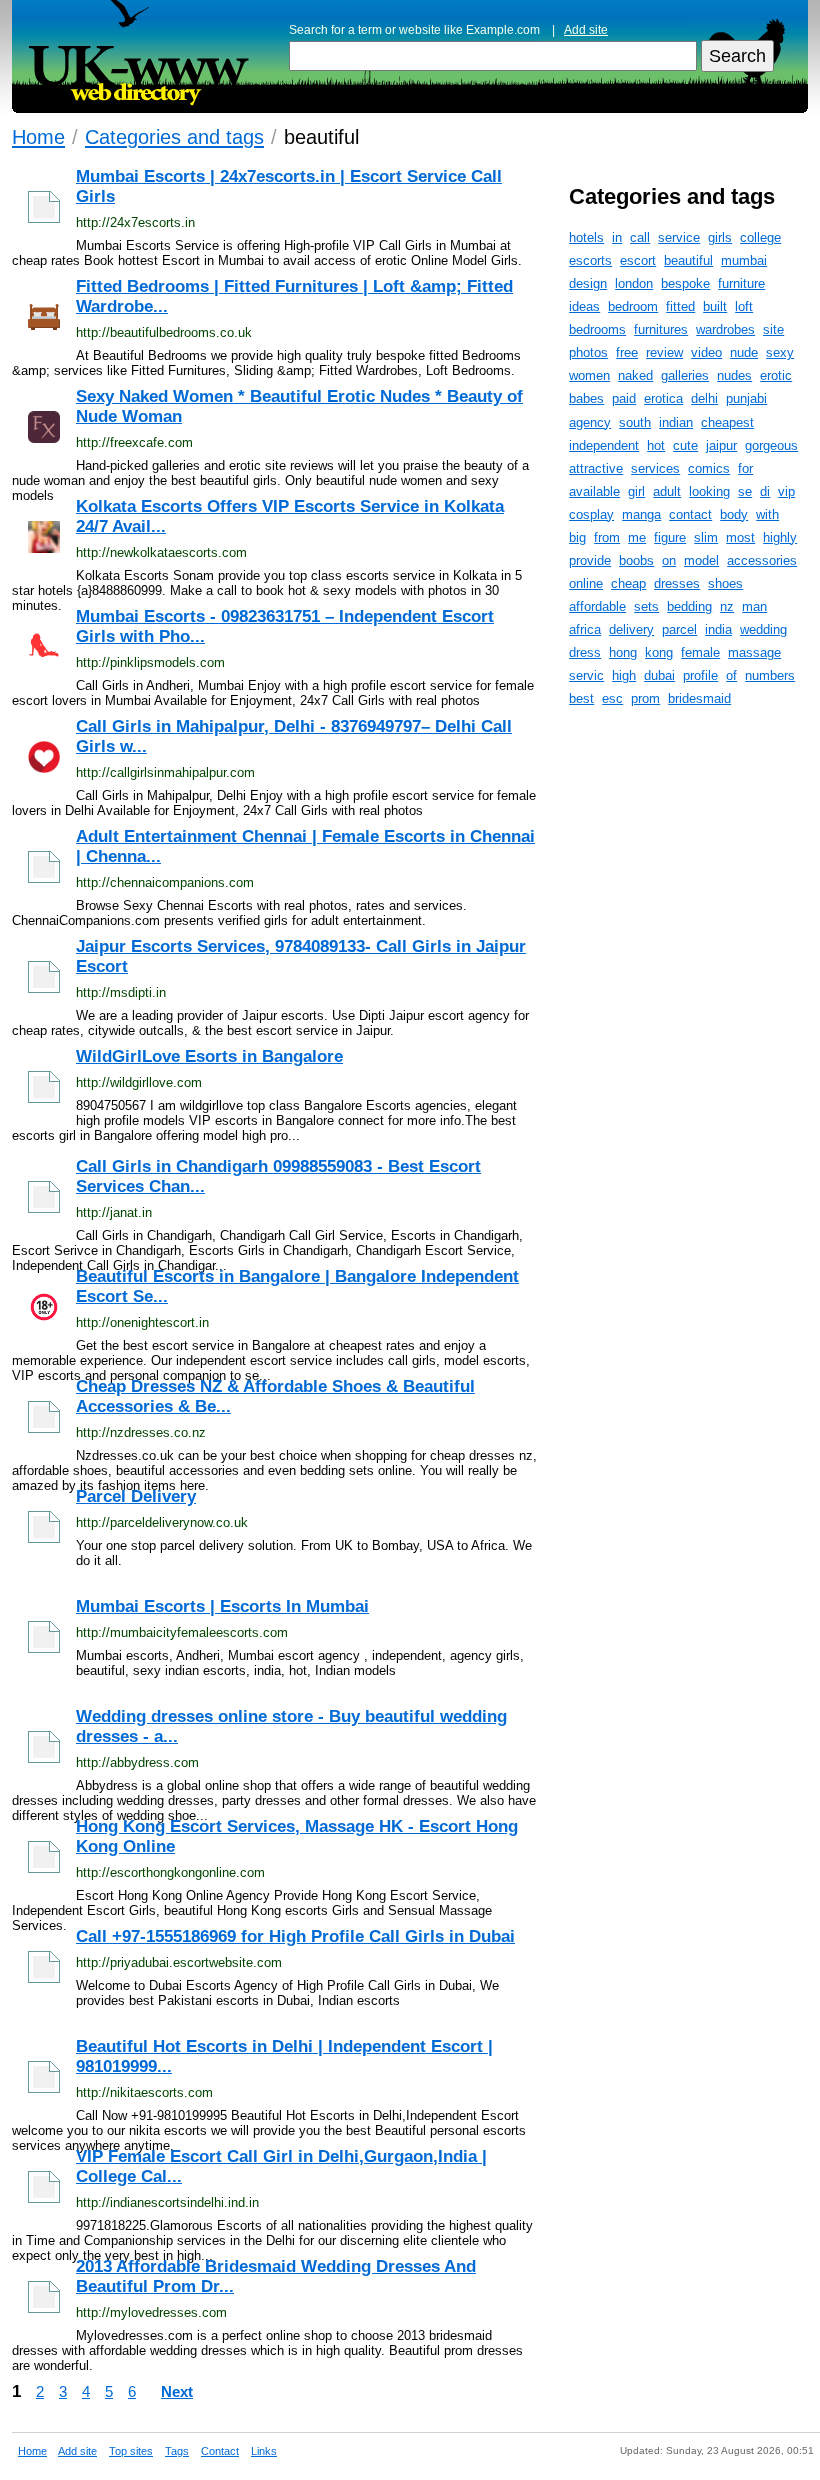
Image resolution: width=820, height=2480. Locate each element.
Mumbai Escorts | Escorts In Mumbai (222, 1606)
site (773, 329)
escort (638, 260)
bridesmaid (699, 698)
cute (685, 445)
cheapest (727, 422)
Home (38, 136)
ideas (584, 306)
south (635, 422)
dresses (677, 583)
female (700, 652)
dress (585, 652)
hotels (586, 237)
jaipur (721, 445)
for (745, 468)
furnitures (661, 329)
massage (754, 652)
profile (700, 675)
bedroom (633, 306)
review (664, 352)
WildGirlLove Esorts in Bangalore (209, 1056)
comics (709, 468)
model (701, 560)
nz (727, 606)
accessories (762, 560)
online (586, 583)
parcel (679, 629)
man (754, 606)
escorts (590, 260)
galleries (685, 375)
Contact (220, 2451)
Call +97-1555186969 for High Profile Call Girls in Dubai (295, 1936)
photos (588, 352)
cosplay (591, 514)
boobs (636, 560)
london (634, 283)
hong (623, 652)
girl (636, 491)
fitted (680, 306)
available (594, 491)
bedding (689, 606)
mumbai (744, 260)
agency (590, 422)
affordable (597, 606)
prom (645, 698)
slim (706, 537)
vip (786, 491)
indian (676, 422)
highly (780, 537)
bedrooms (597, 329)
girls (720, 237)
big (577, 537)
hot (656, 445)
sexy (780, 352)
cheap (628, 583)
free (627, 352)
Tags (177, 2451)
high (624, 675)
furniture (741, 283)
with (767, 514)
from (607, 537)
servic (586, 675)
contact (690, 514)
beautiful (688, 260)
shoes (725, 583)
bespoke (685, 283)
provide (590, 560)
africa (585, 629)
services (655, 468)
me (637, 537)
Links (264, 2451)
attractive (596, 468)
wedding (763, 629)
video (706, 352)
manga (641, 514)
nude (744, 352)
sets (646, 606)
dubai (659, 675)
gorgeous (771, 445)
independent (604, 445)
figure (670, 537)
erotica (663, 398)
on (669, 560)
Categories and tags (174, 136)
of (731, 675)
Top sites (131, 2451)
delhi (704, 398)
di (765, 491)
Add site (586, 30)
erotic (776, 375)
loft (744, 306)
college (760, 237)
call (640, 237)
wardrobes (725, 329)
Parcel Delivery (136, 1496)
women (589, 375)
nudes (734, 375)
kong (659, 652)
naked (635, 375)
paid (624, 398)
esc (612, 698)
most (740, 537)
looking (709, 491)
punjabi (746, 398)
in (617, 237)
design (588, 283)
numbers (770, 675)
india (718, 629)
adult (667, 491)
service (679, 237)
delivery (631, 629)
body (734, 514)
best (581, 698)
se (745, 491)
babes (586, 398)
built (715, 306)
